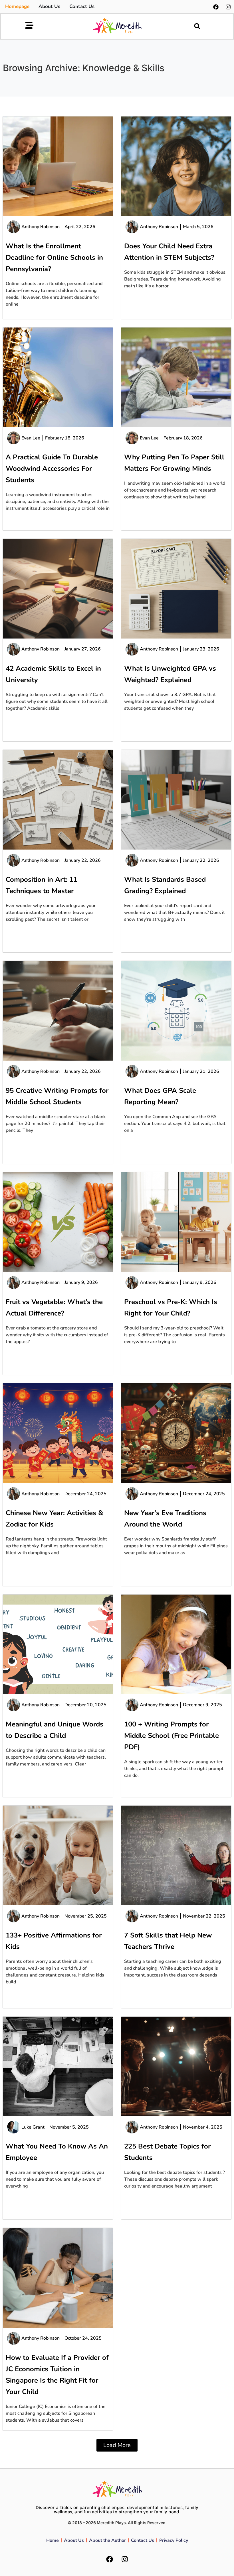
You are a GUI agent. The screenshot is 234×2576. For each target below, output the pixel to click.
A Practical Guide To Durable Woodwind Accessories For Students (52, 468)
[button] (197, 26)
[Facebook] (216, 7)
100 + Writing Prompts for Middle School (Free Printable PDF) (172, 1736)
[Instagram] (228, 7)
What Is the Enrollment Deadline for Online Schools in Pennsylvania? (54, 257)
